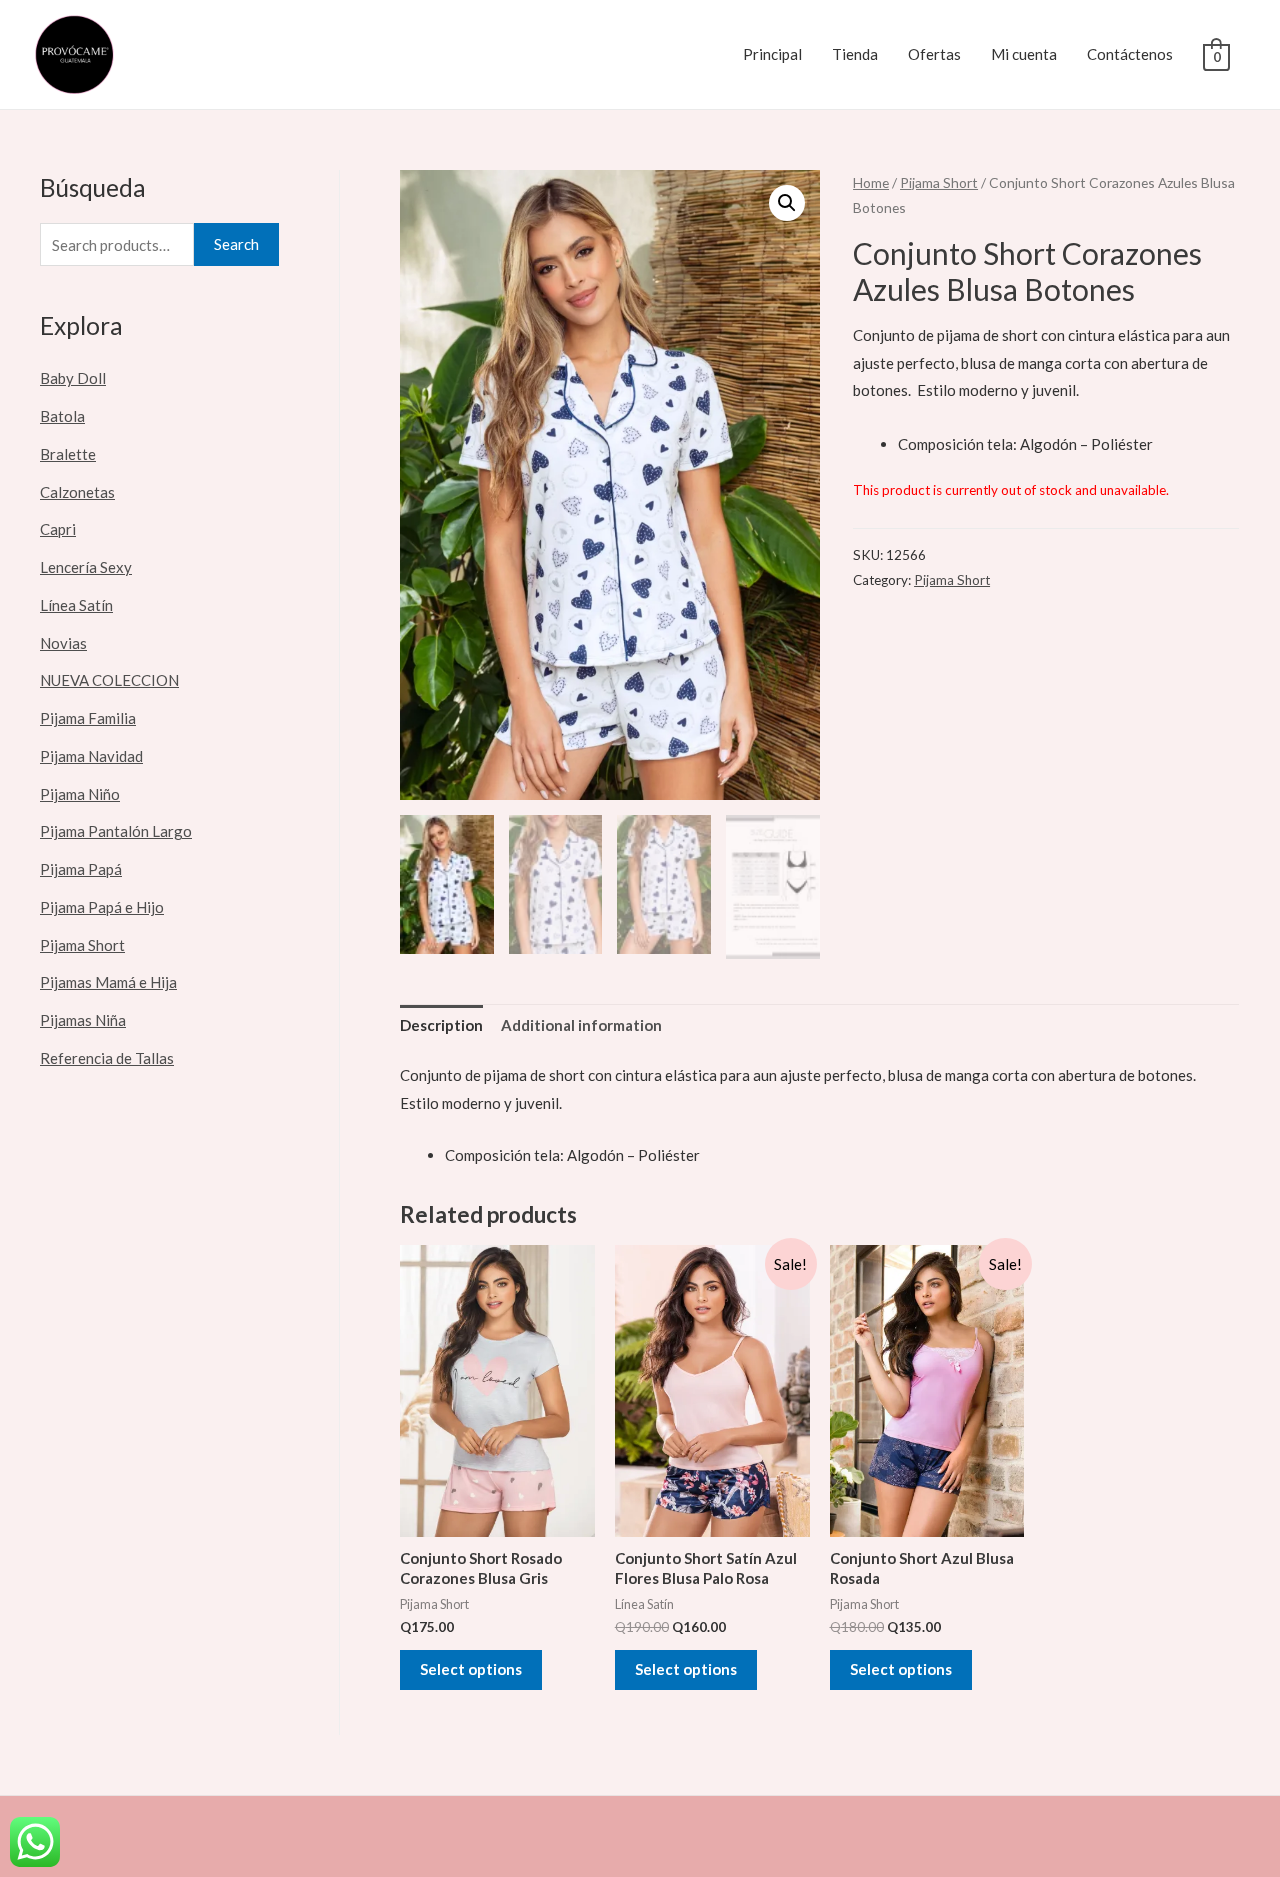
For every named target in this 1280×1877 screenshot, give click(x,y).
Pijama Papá (81, 869)
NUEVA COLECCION (109, 680)
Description (441, 1025)
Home (871, 182)
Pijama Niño (80, 794)
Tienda (855, 54)
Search (236, 244)
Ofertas (934, 54)
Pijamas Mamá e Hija (108, 982)
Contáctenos (1130, 54)
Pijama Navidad (91, 756)
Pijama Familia (88, 718)
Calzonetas (77, 492)
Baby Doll (73, 378)
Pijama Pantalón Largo (116, 831)
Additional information (581, 1025)
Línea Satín (76, 605)
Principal (772, 54)
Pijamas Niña (83, 1020)
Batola (62, 416)
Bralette (68, 454)
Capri (58, 529)
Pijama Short (82, 945)
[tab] (441, 1026)
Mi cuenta (1024, 54)
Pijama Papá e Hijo (102, 907)
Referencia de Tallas (107, 1058)
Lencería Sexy (86, 567)
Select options (471, 1669)
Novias (63, 643)
